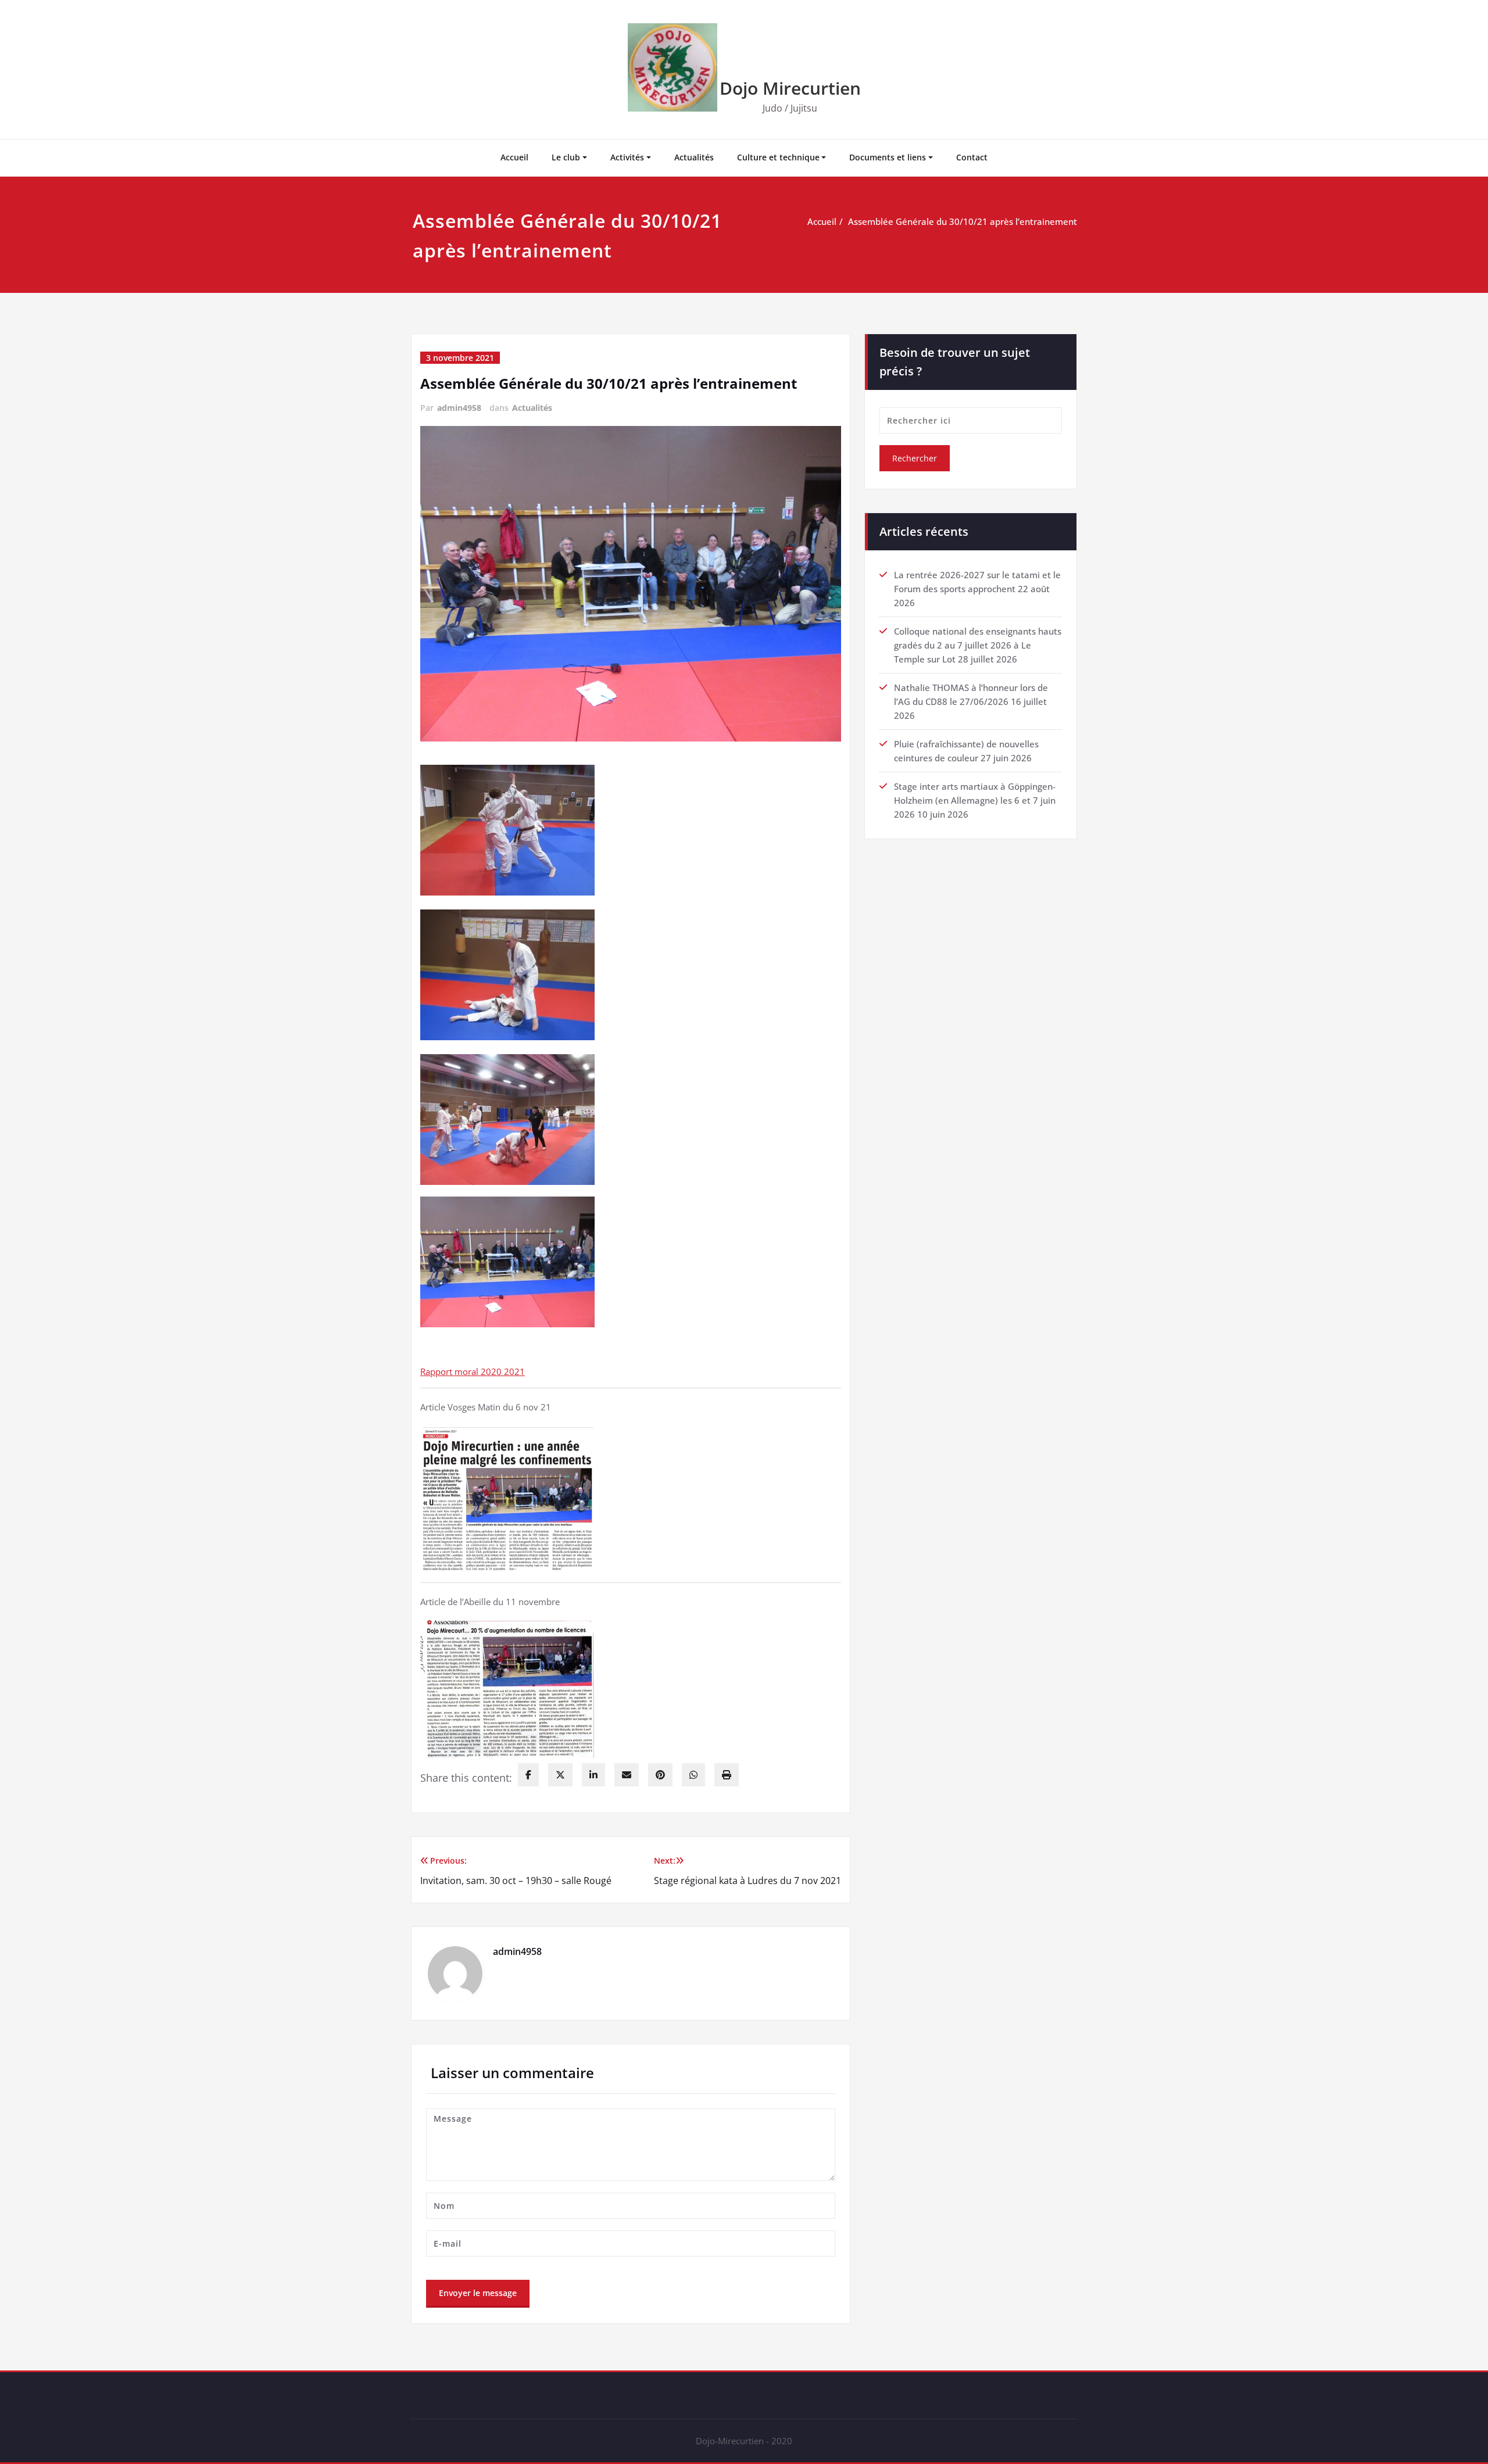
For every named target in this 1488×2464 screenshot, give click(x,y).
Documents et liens (888, 157)
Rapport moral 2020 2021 (473, 1371)
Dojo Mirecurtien (790, 88)
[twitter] (560, 1775)
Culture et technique (778, 157)
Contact (972, 157)
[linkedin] (593, 1775)
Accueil (514, 157)
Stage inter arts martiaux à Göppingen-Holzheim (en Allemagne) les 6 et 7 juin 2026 (975, 800)
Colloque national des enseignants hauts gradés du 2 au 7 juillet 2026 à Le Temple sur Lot (978, 645)
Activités (627, 157)
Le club (566, 157)
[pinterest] (660, 1775)
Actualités (694, 157)
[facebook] (528, 1775)
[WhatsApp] (693, 1775)
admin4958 (459, 408)
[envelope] (627, 1775)
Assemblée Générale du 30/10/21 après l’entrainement (963, 221)
